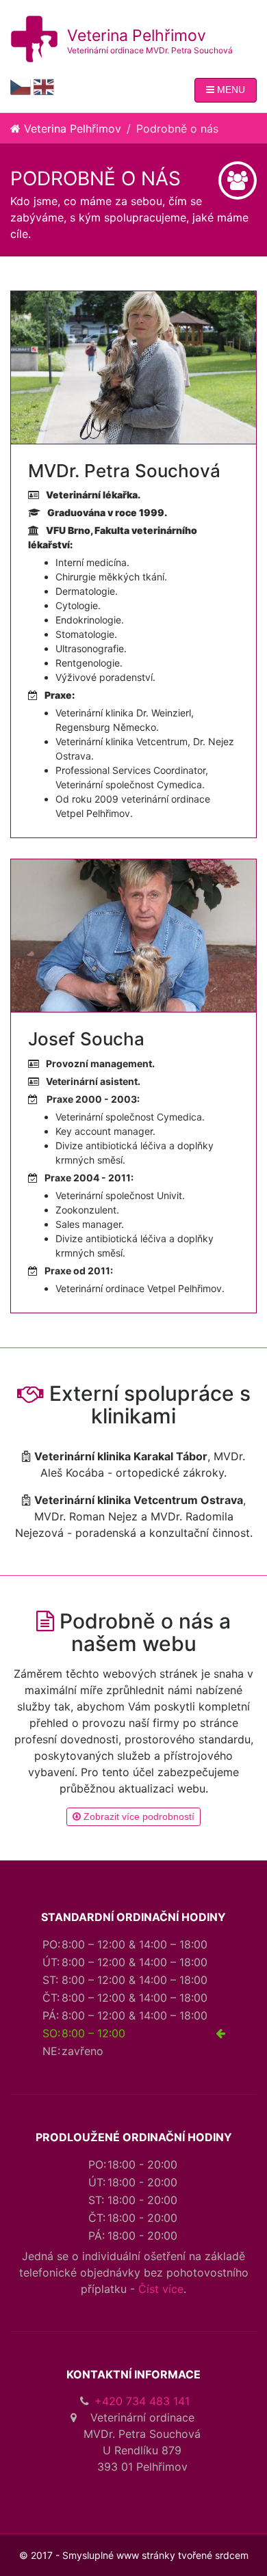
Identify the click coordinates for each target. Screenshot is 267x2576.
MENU (230, 90)
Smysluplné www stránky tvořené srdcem (155, 2555)
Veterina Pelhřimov (137, 36)
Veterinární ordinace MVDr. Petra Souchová (150, 50)
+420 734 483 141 (142, 2401)
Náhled (139, 370)
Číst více (161, 2289)
